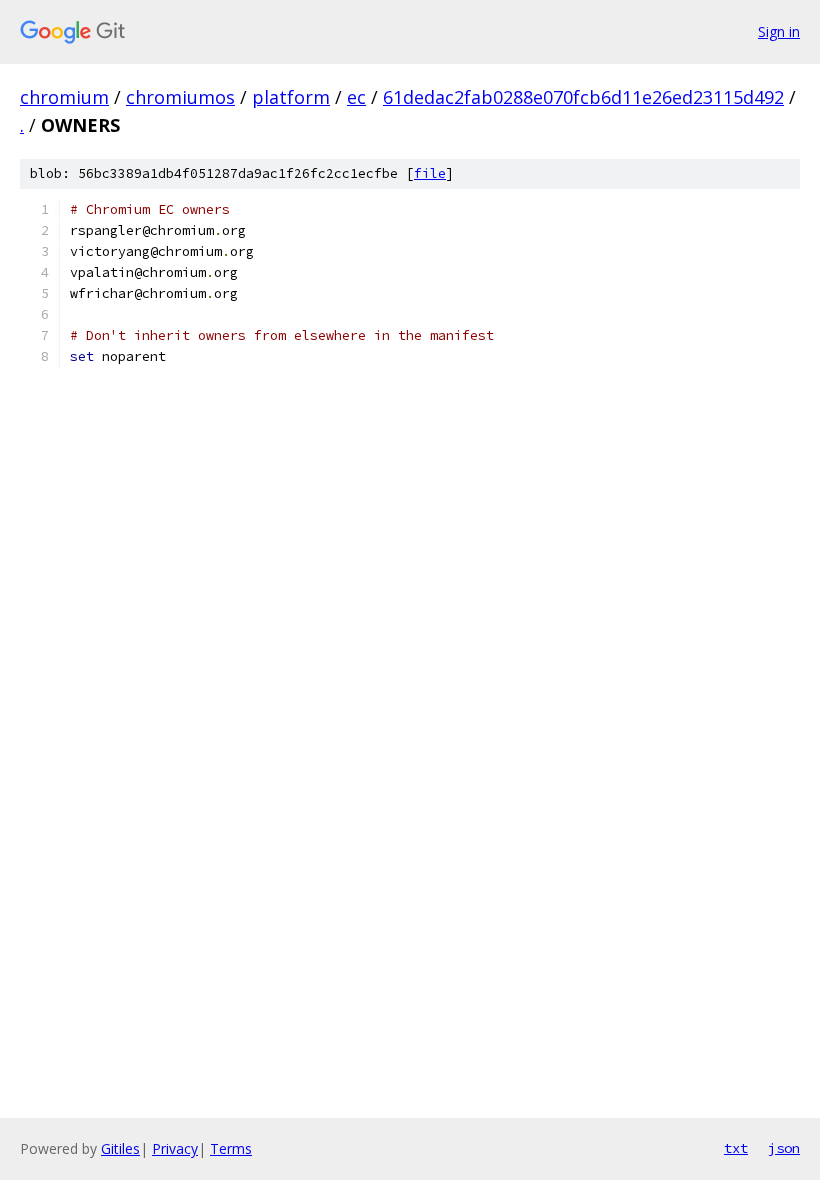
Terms (231, 1148)
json (784, 1148)
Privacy (175, 1148)
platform (291, 97)
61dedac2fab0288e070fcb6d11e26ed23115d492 (583, 97)
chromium (64, 97)
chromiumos (180, 97)
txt (736, 1148)
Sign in (779, 31)
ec (356, 97)
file (430, 173)
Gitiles (120, 1148)
